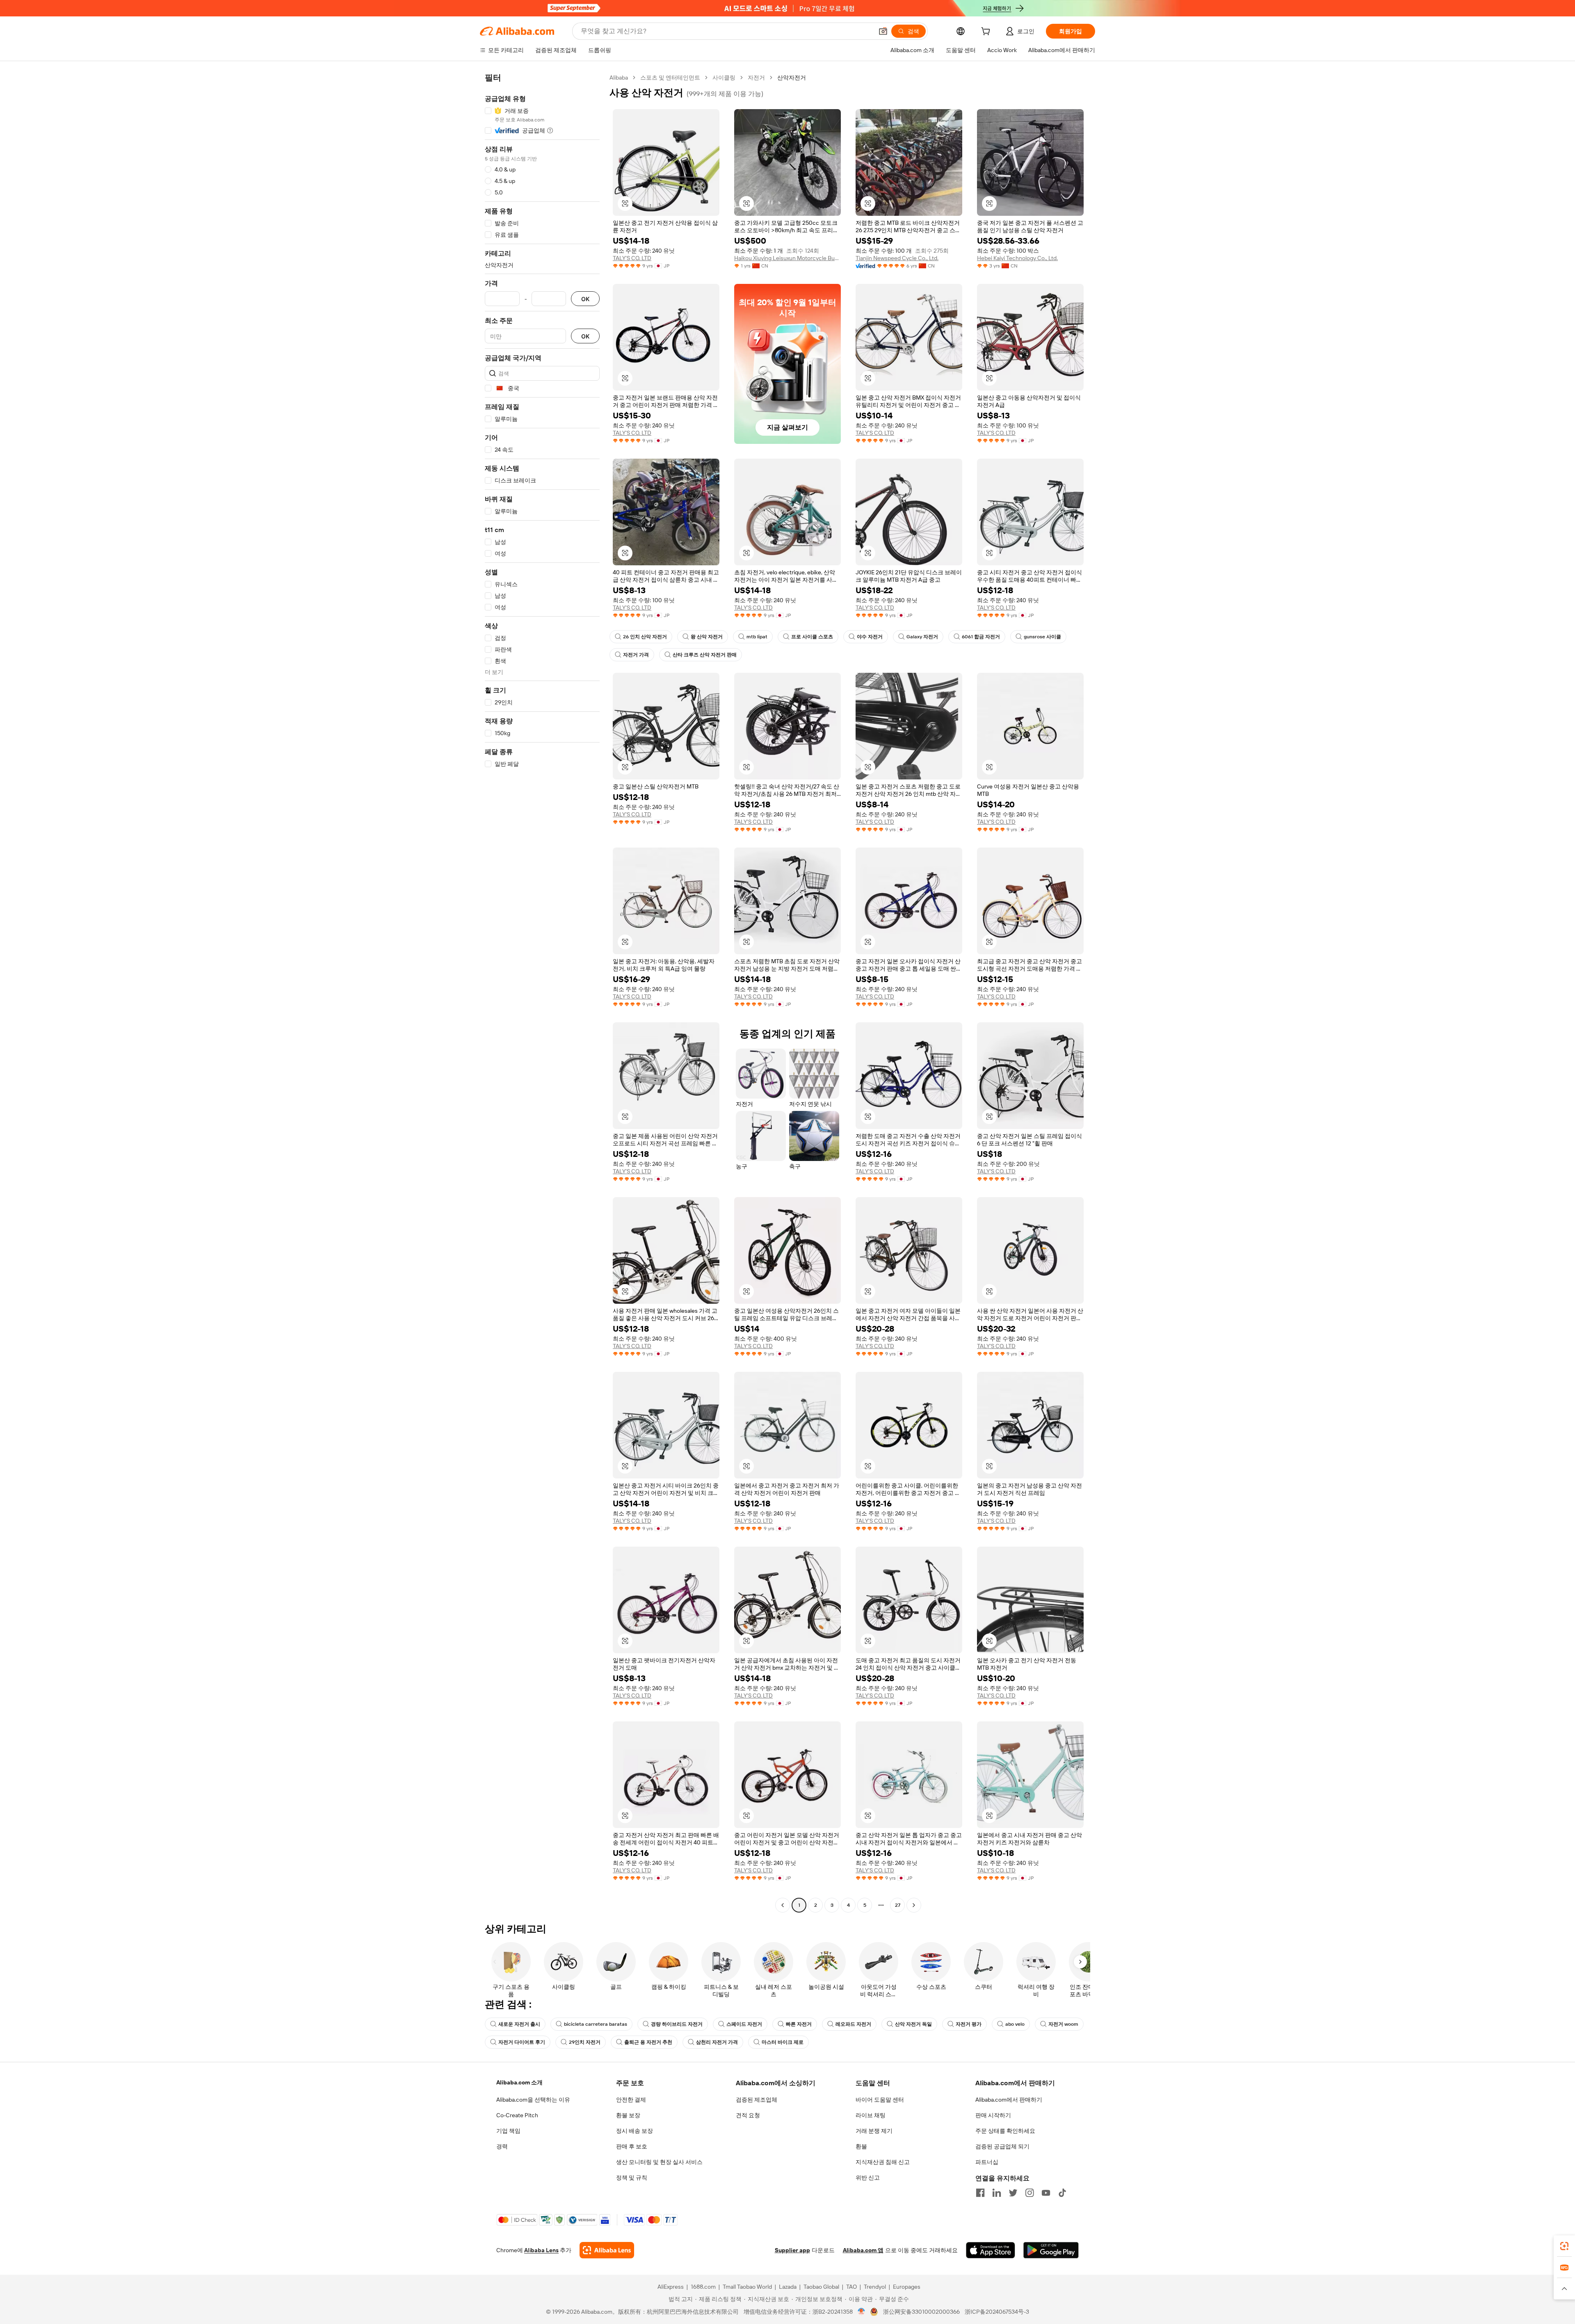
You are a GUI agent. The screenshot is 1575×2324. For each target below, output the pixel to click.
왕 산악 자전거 (707, 637)
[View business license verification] (862, 2312)
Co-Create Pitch (517, 2115)
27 (898, 1905)
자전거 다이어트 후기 (522, 2042)
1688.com (703, 2287)
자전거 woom (1063, 2024)
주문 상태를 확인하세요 (1005, 2131)
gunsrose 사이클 (1042, 637)
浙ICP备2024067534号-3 (997, 2312)
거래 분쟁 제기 (874, 2131)
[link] (1564, 2246)
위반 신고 (868, 2178)
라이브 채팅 (871, 2115)
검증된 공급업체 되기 (1002, 2146)
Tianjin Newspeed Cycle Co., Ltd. (897, 258)
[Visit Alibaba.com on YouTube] (1046, 2193)
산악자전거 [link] (792, 78)
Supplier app (792, 2250)
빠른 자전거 (799, 2024)
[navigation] (542, 992)
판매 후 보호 (632, 2146)
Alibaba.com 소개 (519, 2082)
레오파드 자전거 (853, 2024)
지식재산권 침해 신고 (883, 2162)
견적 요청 (748, 2115)
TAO (851, 2287)
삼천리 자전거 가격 (717, 2042)
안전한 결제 (631, 2100)
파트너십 (987, 2162)
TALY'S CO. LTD (632, 258)
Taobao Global (821, 2287)
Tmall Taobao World (747, 2287)
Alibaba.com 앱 (863, 2250)
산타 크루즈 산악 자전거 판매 (705, 655)
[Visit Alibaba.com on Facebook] (980, 2193)
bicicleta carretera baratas (596, 2024)
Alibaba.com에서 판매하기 (1009, 2100)
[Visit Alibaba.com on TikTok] (1062, 2193)
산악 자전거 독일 (913, 2024)
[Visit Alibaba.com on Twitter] (1013, 2193)
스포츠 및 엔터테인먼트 (670, 78)
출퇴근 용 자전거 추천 (648, 2042)
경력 (502, 2146)
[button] (883, 31)
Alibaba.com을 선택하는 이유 (533, 2100)
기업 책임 (508, 2131)
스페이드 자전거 (744, 2024)
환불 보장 (628, 2115)
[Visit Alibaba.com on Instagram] (1029, 2193)
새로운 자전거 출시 (519, 2024)
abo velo (1015, 2024)
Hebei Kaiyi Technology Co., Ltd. (1017, 258)
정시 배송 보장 (635, 2131)
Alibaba (619, 78)
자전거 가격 (636, 655)
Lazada (788, 2287)
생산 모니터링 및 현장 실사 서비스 (659, 2162)
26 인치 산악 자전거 (645, 637)
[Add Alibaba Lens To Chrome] (607, 2250)
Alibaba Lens (541, 2250)
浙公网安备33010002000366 (921, 2312)
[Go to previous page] (783, 1905)
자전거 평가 (969, 2024)
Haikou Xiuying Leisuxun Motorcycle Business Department (787, 258)
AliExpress (671, 2287)
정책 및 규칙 (632, 2178)
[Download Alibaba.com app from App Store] (991, 2250)
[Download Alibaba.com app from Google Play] (1051, 2250)
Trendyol (875, 2287)
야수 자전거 (870, 637)
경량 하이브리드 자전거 (677, 2024)
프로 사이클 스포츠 (812, 637)
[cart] (987, 32)
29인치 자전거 (585, 2042)
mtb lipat (757, 637)
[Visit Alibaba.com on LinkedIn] (997, 2193)
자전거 (756, 78)
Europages (907, 2287)
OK (585, 299)
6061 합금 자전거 (981, 637)
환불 (861, 2146)
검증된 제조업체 (757, 2100)
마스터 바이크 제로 (783, 2042)
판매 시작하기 (993, 2115)
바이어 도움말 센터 (880, 2100)
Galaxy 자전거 (922, 637)
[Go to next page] (914, 1905)
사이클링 (724, 78)
